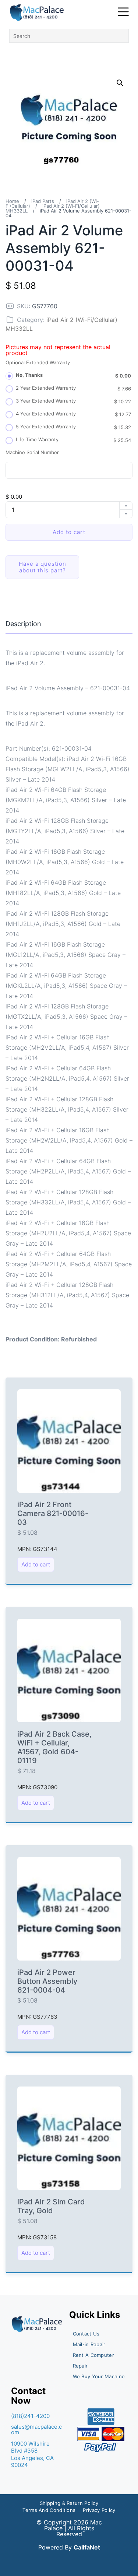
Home (12, 201)
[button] (120, 83)
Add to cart (69, 532)
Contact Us (86, 2334)
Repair (80, 2366)
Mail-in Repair (89, 2344)
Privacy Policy (99, 2510)
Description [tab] (23, 624)
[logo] (37, 13)
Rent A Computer (94, 2355)
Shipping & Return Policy (69, 2503)
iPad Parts (43, 201)
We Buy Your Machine (99, 2376)
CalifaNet (87, 2547)
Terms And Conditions (49, 2510)
